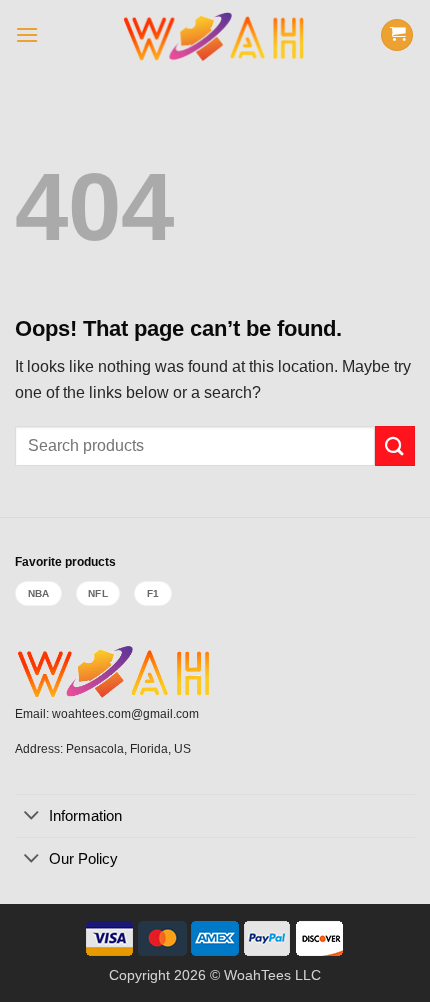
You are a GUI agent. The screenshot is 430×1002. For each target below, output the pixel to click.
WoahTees (257, 975)
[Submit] (395, 445)
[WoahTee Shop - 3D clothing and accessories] (215, 35)
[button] (27, 34)
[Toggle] (31, 817)
